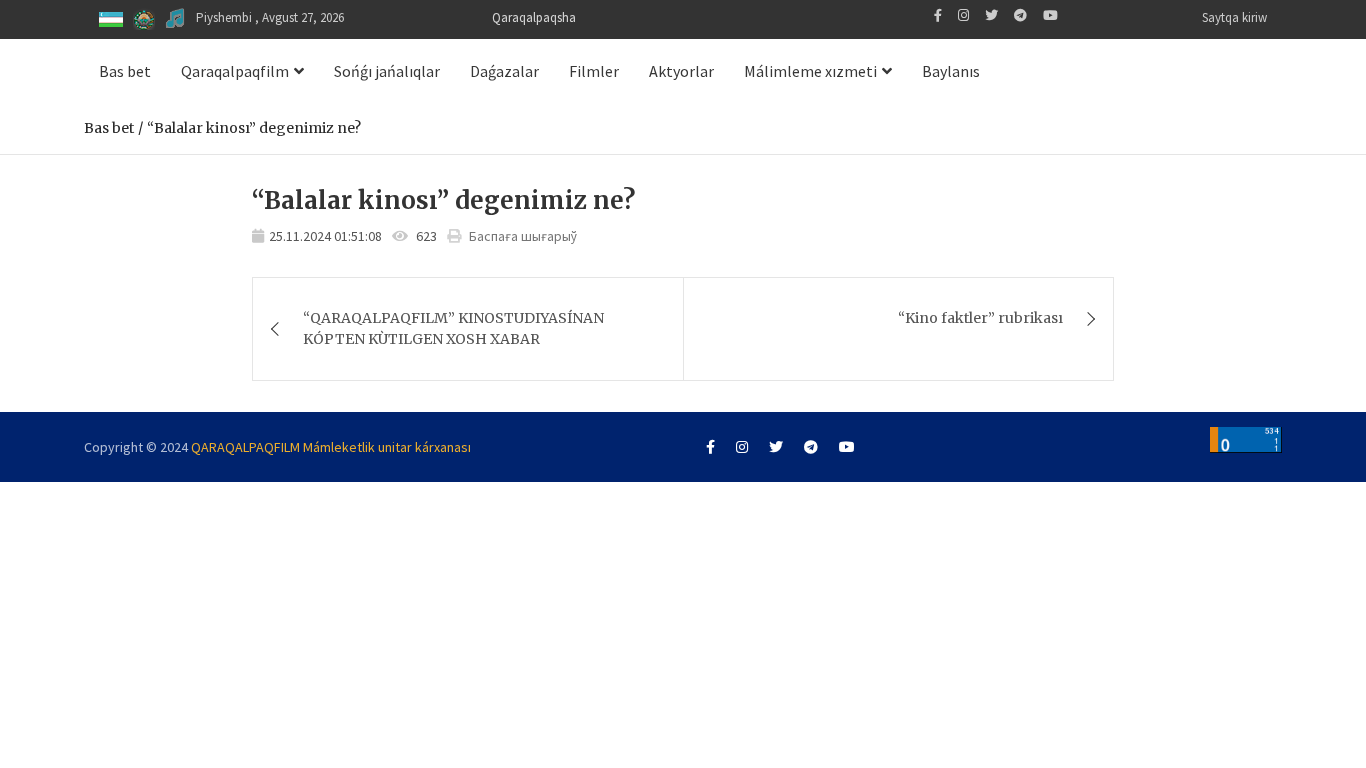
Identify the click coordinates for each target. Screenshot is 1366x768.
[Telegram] (1020, 15)
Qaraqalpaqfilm (235, 71)
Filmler (594, 71)
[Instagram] (963, 15)
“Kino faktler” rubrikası (980, 318)
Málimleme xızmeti (810, 71)
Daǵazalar (504, 71)
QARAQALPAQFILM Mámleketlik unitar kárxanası (331, 447)
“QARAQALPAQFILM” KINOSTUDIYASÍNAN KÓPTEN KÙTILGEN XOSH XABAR (453, 328)
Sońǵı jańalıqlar (387, 71)
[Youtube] (1050, 15)
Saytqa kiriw (1234, 17)
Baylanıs (951, 71)
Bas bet (125, 71)
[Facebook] (938, 15)
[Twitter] (991, 15)
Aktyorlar (681, 71)
